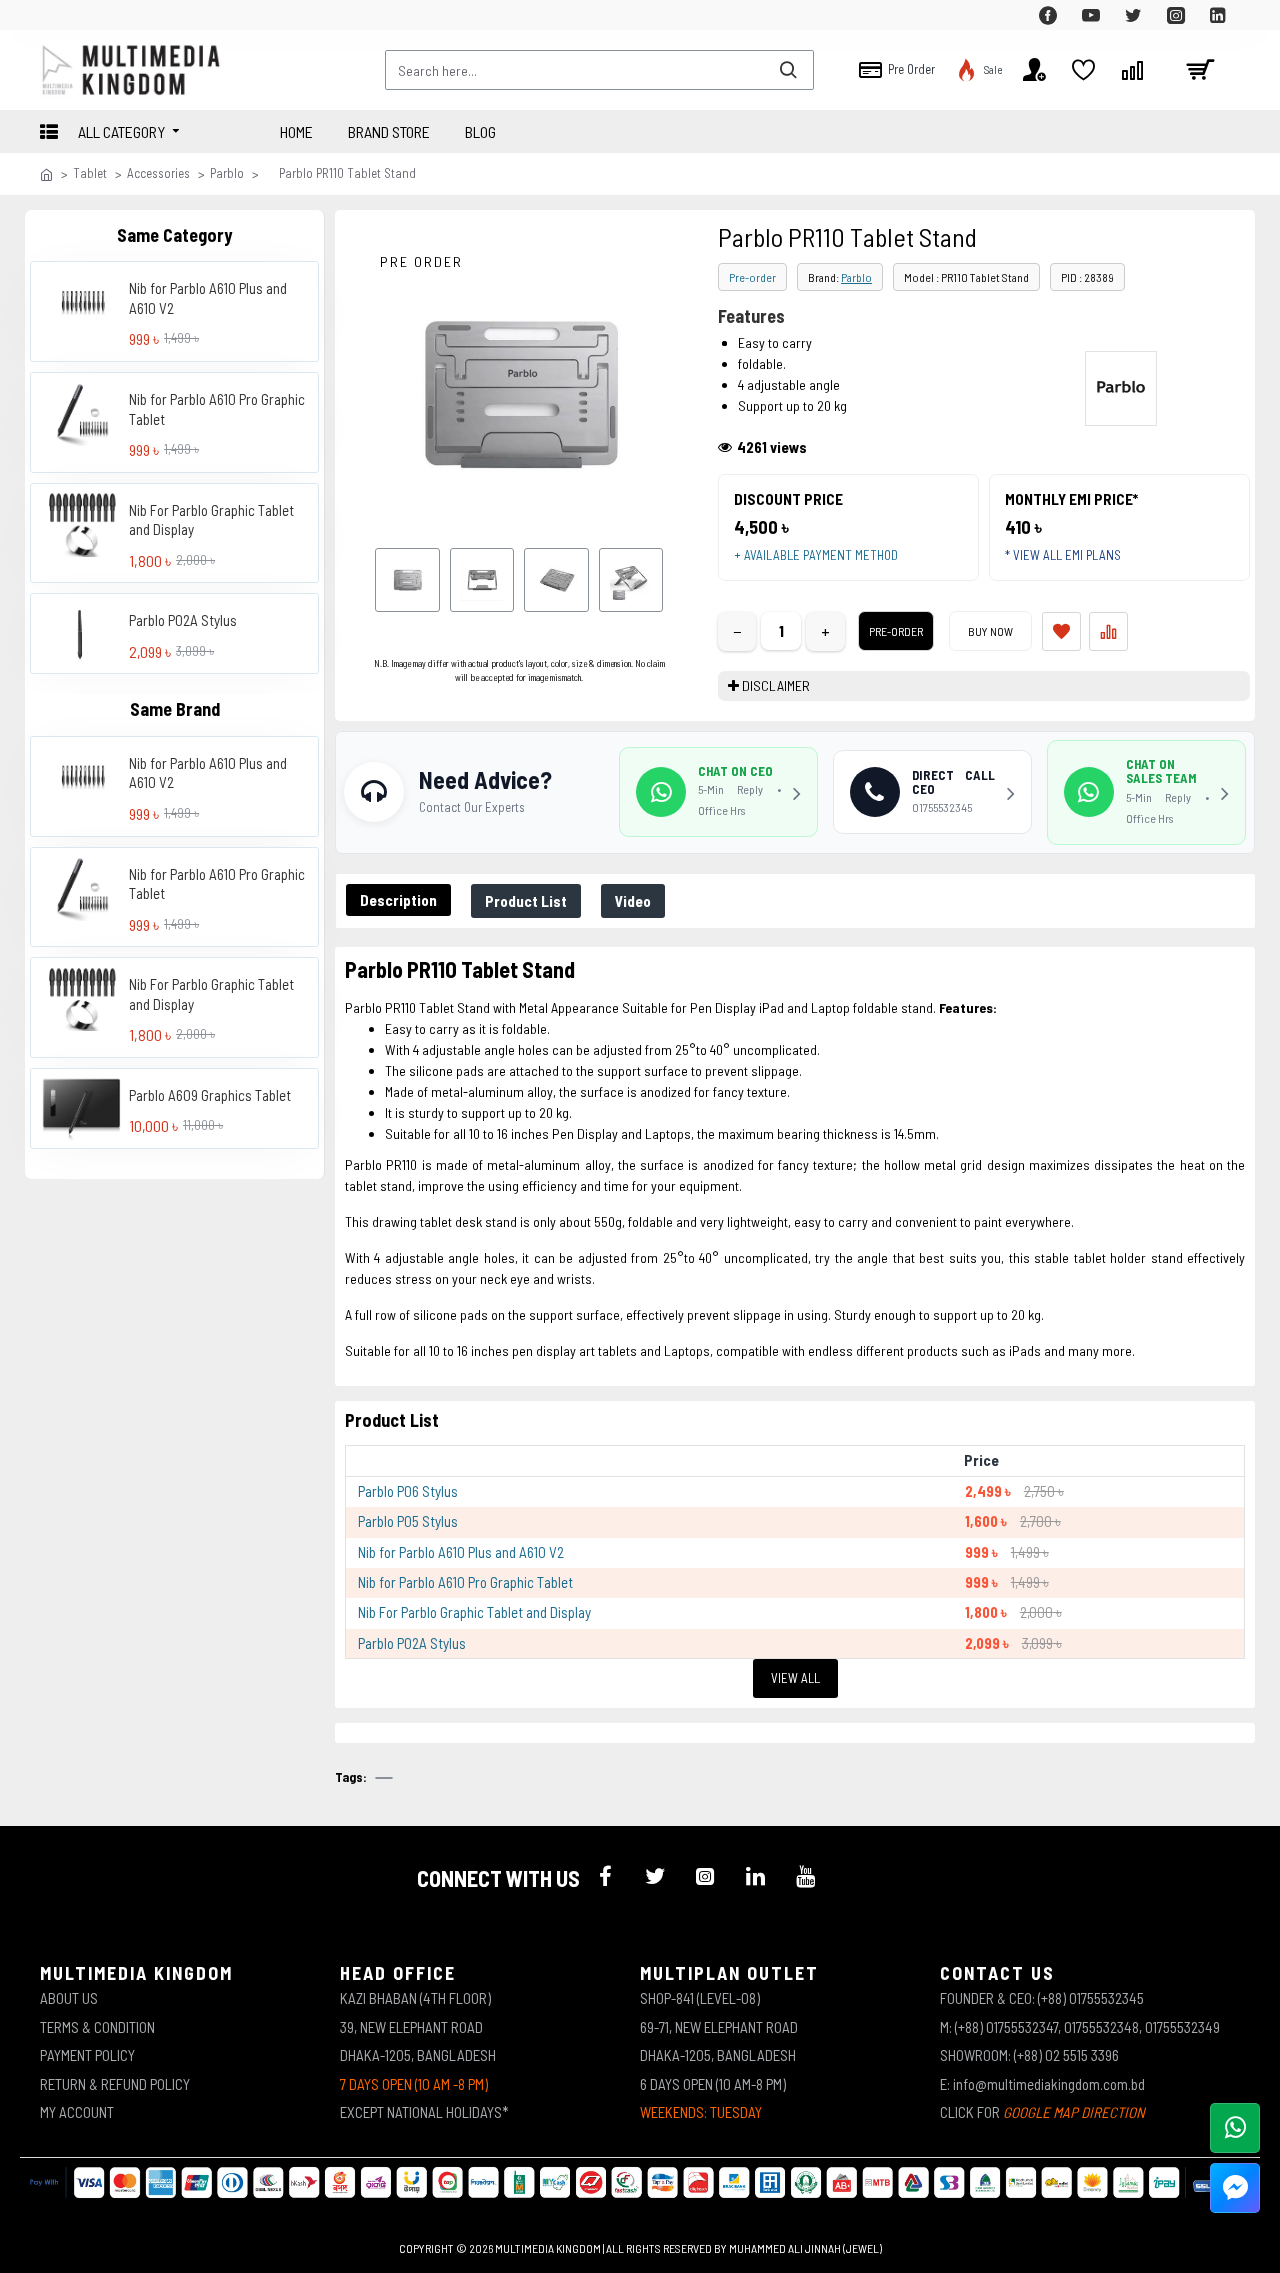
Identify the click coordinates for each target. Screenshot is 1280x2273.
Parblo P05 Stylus (408, 1521)
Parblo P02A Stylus (183, 620)
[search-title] (788, 70)
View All (795, 1678)
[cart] (1200, 70)
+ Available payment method (816, 555)
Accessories (158, 173)
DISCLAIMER (776, 685)
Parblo (227, 173)
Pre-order (752, 277)
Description (398, 900)
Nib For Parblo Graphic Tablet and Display (211, 519)
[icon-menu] (605, 1876)
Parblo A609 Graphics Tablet (210, 1094)
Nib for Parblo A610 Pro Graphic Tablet (217, 409)
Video (633, 901)
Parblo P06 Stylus (408, 1491)
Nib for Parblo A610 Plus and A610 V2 (208, 298)
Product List (526, 901)
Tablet (90, 173)
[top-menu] (55, 15)
